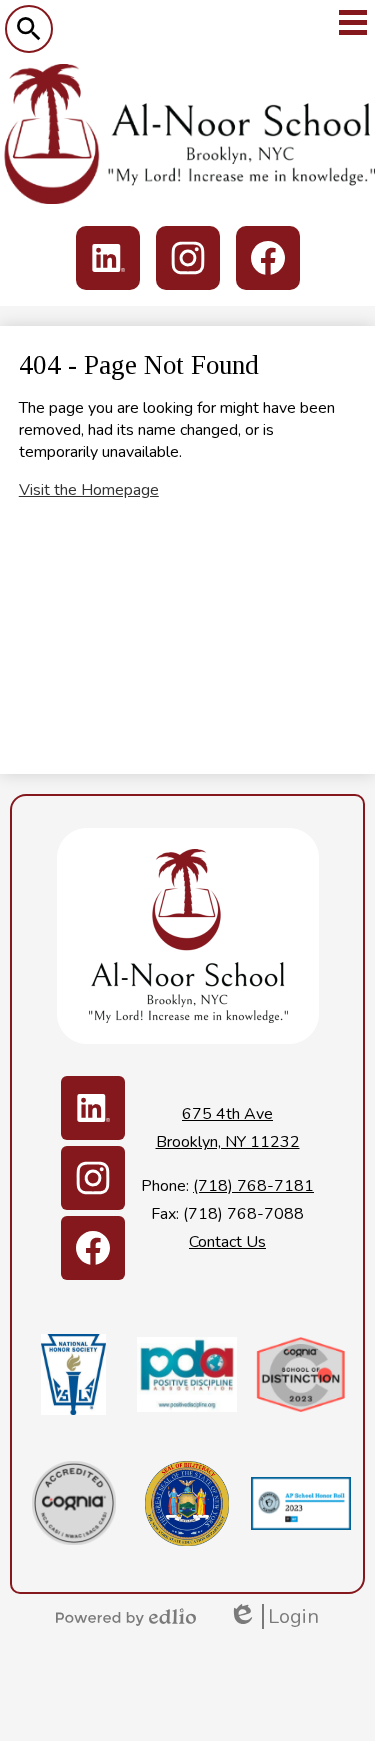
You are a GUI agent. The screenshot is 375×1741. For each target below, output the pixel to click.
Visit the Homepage (89, 490)
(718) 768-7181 (253, 1186)
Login (273, 1616)
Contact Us (227, 1242)
